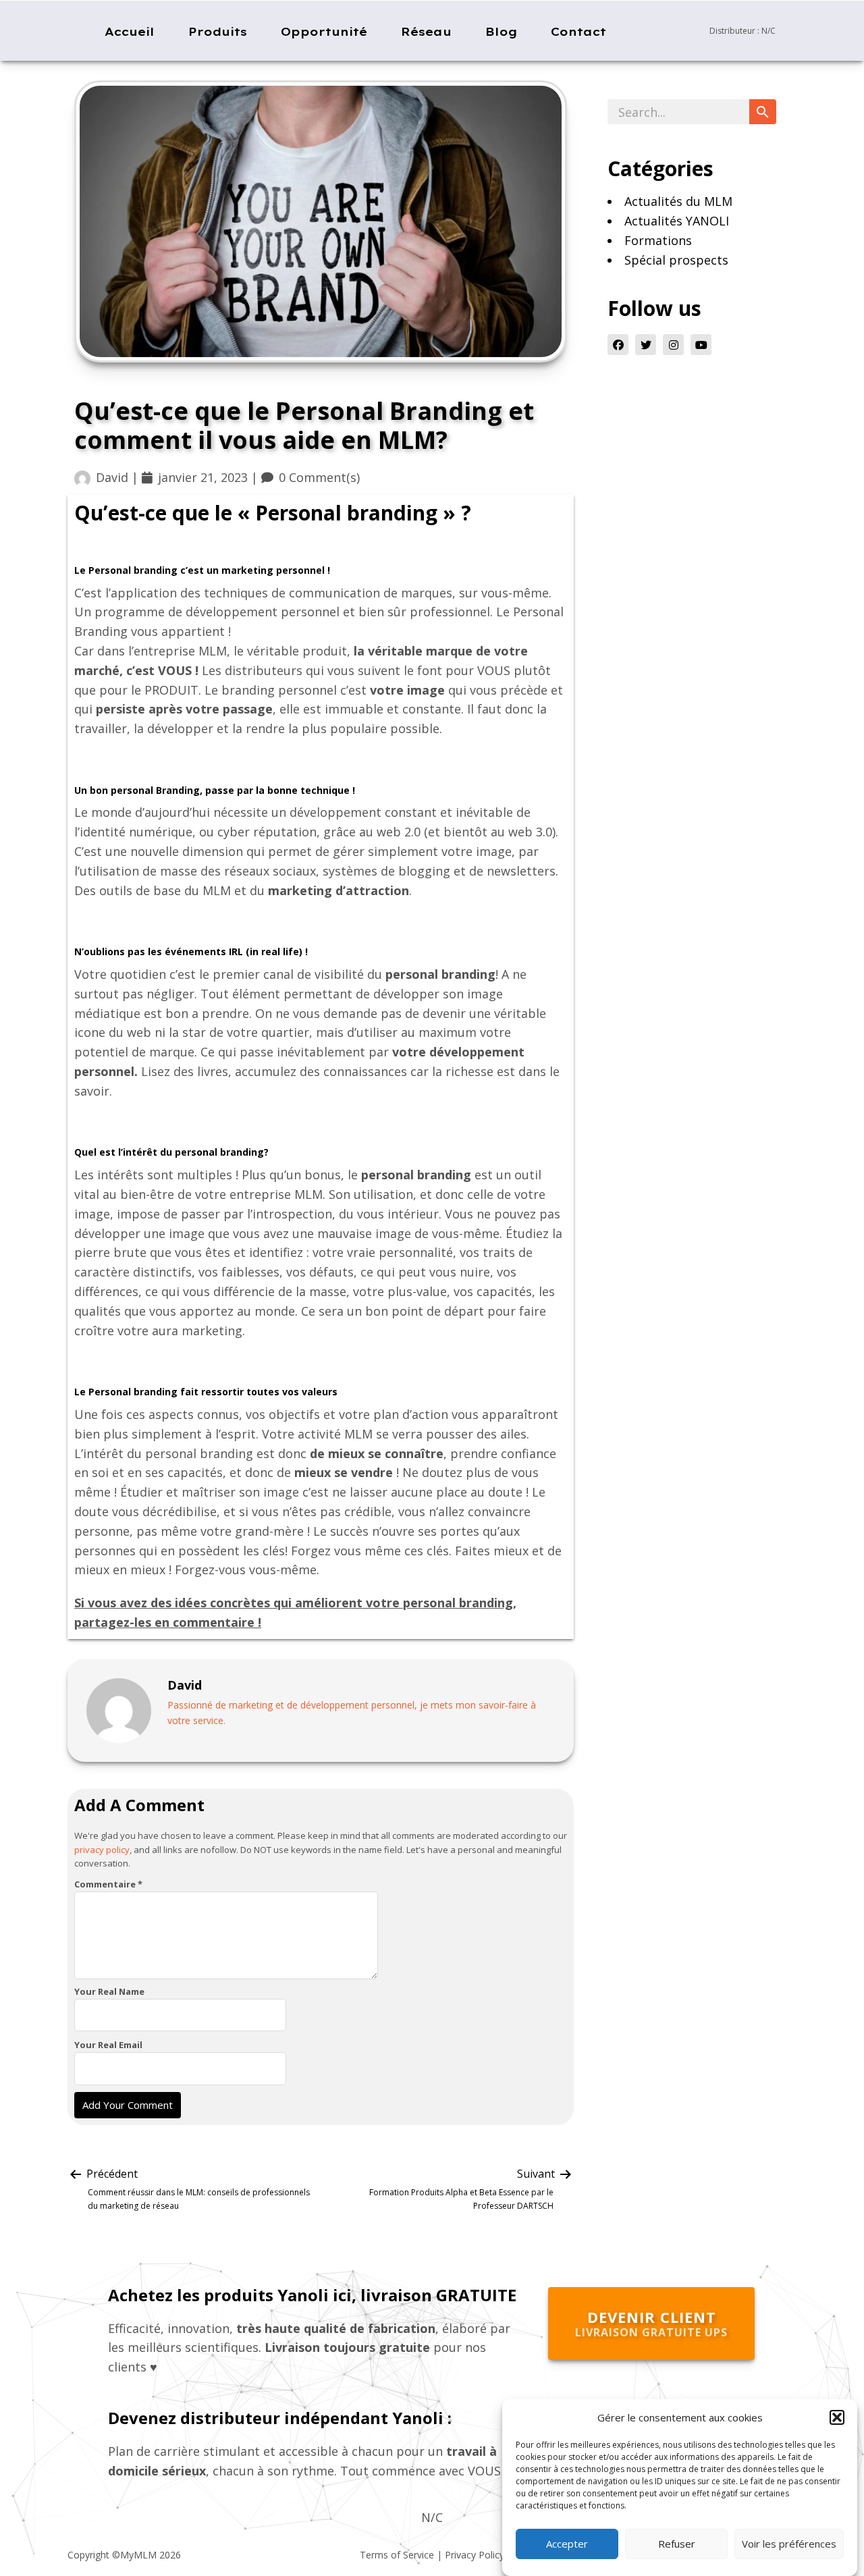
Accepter (567, 2544)
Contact (578, 31)
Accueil (130, 31)
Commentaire (108, 1884)
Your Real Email (108, 2045)
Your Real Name (109, 1991)
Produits (218, 31)
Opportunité (324, 31)
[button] (837, 2417)
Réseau (426, 31)
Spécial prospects (676, 260)
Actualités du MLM (678, 201)
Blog (501, 31)
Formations (658, 240)
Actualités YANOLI (677, 221)
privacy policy (102, 1849)
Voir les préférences (789, 2544)
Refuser (677, 2544)
